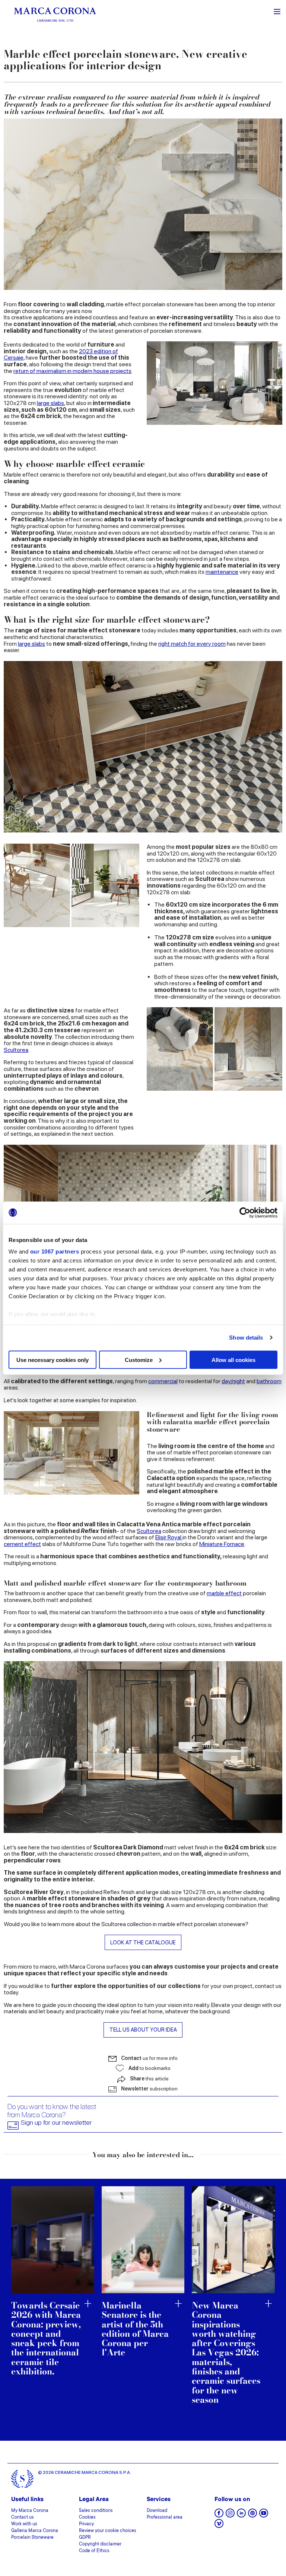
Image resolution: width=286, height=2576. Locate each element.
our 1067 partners (55, 1251)
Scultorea (16, 1050)
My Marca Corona (30, 2511)
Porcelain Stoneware (32, 2538)
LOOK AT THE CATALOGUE (143, 1942)
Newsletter (149, 2089)
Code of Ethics (94, 2551)
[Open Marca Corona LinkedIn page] (241, 2515)
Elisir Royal (169, 1537)
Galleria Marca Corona (35, 2531)
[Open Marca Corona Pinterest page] (252, 2515)
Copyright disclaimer (100, 2544)
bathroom (269, 1381)
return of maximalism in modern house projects (72, 371)
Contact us (23, 2517)
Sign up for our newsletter (56, 2123)
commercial (163, 1381)
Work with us (24, 2524)
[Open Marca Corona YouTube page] (264, 2515)
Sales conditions (96, 2511)
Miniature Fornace (222, 1544)
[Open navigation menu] (277, 11)
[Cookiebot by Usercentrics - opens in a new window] (245, 1213)
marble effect (224, 1593)
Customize (139, 1360)
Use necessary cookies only (53, 1360)
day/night (233, 1381)
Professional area (165, 2517)
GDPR (85, 2538)
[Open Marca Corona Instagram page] (230, 2515)
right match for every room (192, 644)
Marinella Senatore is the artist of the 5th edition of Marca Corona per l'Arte (135, 2329)
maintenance (222, 572)
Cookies (87, 2517)
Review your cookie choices (108, 2531)
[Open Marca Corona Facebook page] (219, 2515)
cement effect (22, 1544)
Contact (149, 2058)
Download (157, 2511)
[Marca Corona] (55, 14)
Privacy (86, 2524)
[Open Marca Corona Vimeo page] (219, 2526)
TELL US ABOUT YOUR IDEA (143, 2030)
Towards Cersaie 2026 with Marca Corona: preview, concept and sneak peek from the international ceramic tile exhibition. (46, 2338)
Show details (246, 1338)
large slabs (50, 403)
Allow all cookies (233, 1360)
